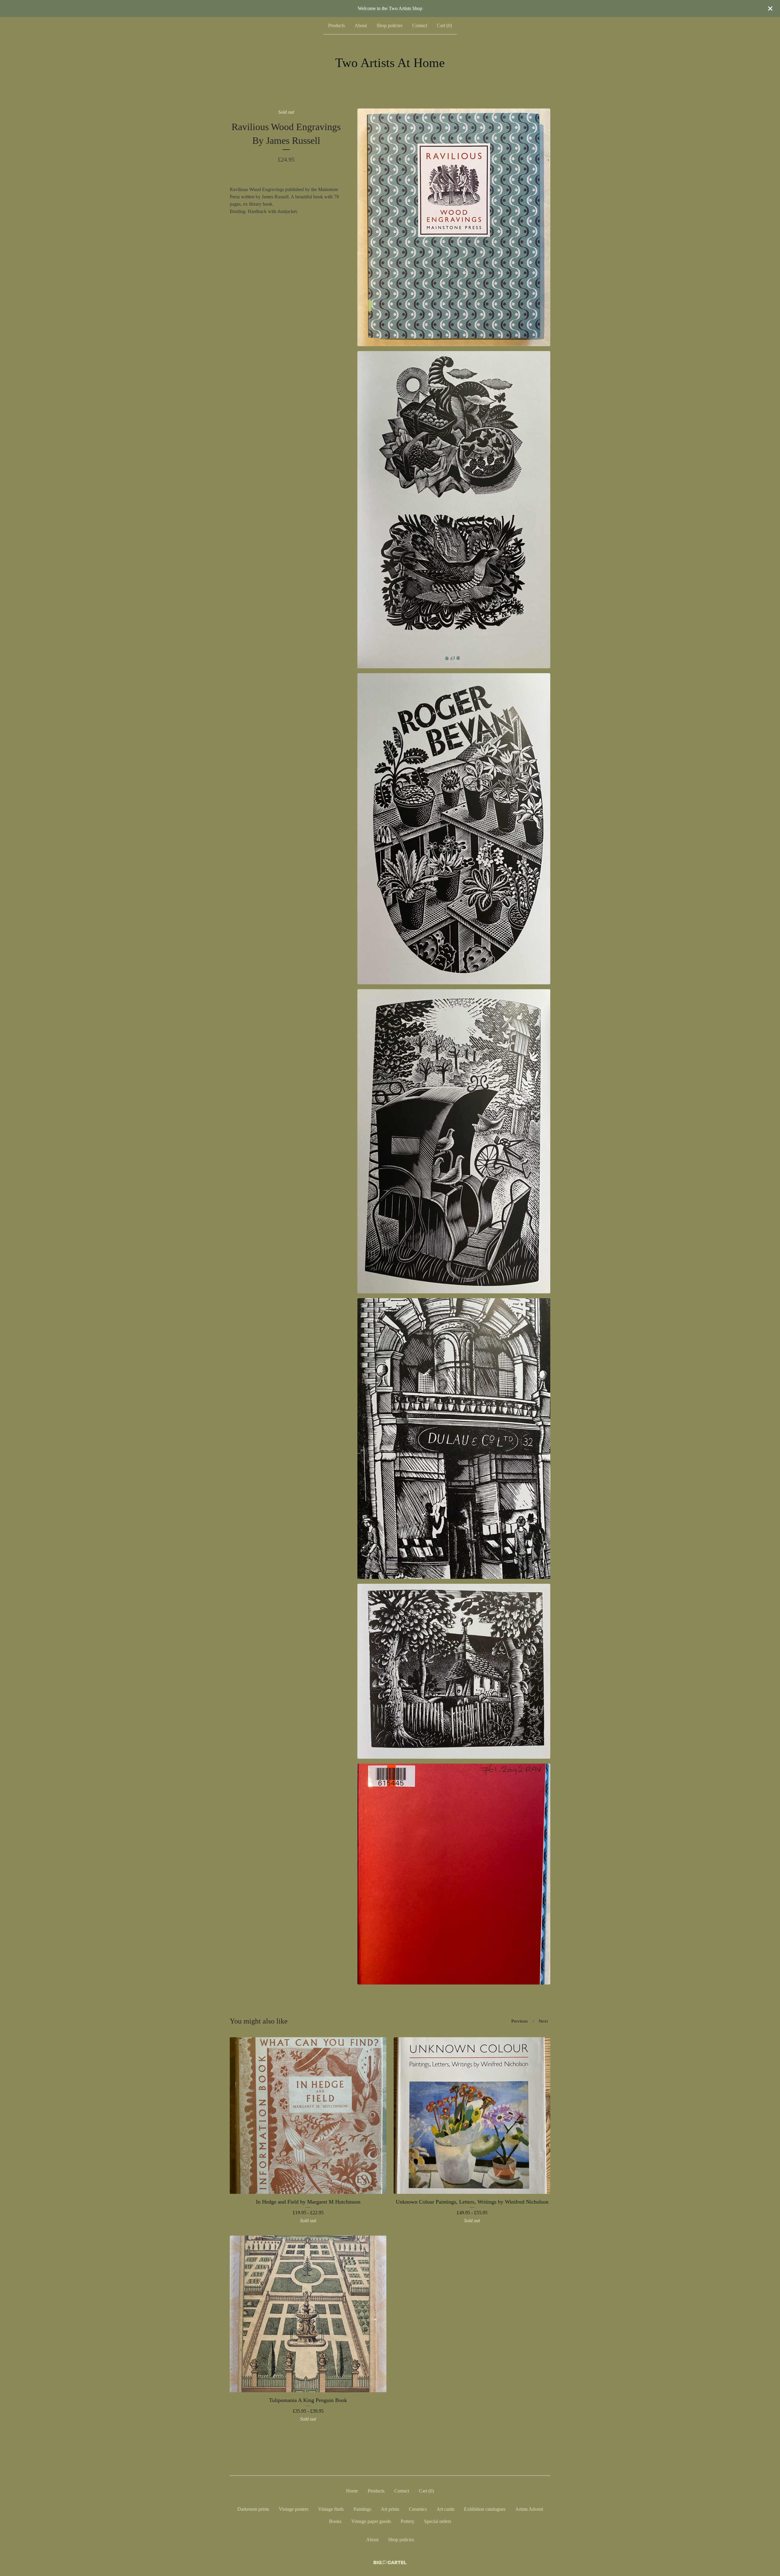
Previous (519, 2021)
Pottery (408, 2521)
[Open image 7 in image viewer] (454, 1874)
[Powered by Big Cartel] (390, 2562)
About (361, 25)
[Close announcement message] (770, 9)
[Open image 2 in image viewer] (454, 510)
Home (352, 2491)
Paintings (362, 2509)
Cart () (444, 25)
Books (335, 2521)
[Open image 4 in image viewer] (454, 1141)
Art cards (445, 2509)
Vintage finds (331, 2509)
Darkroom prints (253, 2509)
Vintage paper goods (371, 2521)
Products (337, 25)
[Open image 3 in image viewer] (454, 829)
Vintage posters (294, 2509)
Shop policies (390, 25)
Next (543, 2021)
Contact (420, 25)
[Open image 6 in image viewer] (454, 1671)
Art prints (390, 2509)
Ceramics (418, 2509)
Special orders (438, 2521)
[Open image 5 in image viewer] (454, 1439)
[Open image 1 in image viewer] (454, 227)
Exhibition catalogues (485, 2509)
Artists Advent (529, 2509)
